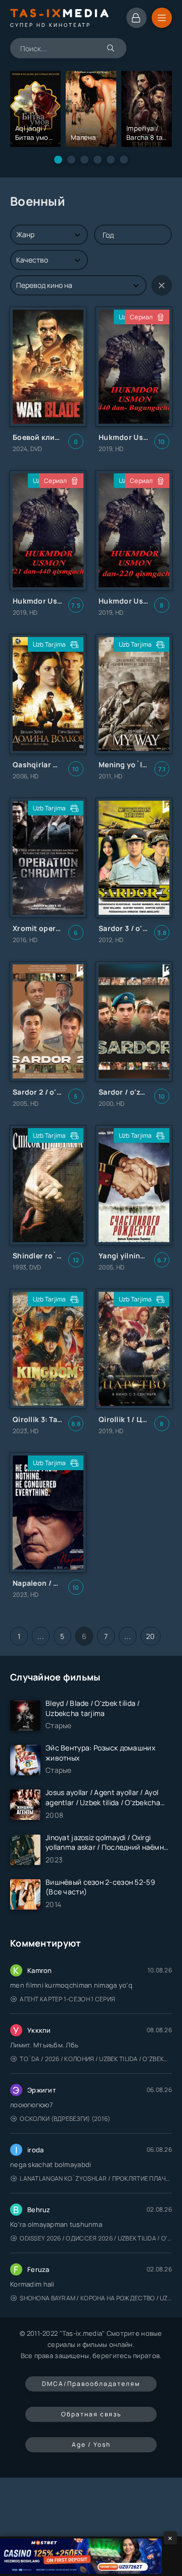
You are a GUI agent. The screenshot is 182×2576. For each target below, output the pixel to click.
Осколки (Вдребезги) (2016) (65, 2119)
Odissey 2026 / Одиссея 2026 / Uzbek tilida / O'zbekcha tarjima (96, 2238)
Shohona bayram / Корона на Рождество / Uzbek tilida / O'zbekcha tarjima (96, 2298)
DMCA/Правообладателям (91, 2384)
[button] (58, 160)
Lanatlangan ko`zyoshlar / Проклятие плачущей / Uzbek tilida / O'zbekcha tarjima (96, 2178)
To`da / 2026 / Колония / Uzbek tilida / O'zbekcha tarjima (96, 2059)
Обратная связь (91, 2414)
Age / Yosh (91, 2444)
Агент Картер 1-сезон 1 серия (67, 1999)
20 (151, 1636)
